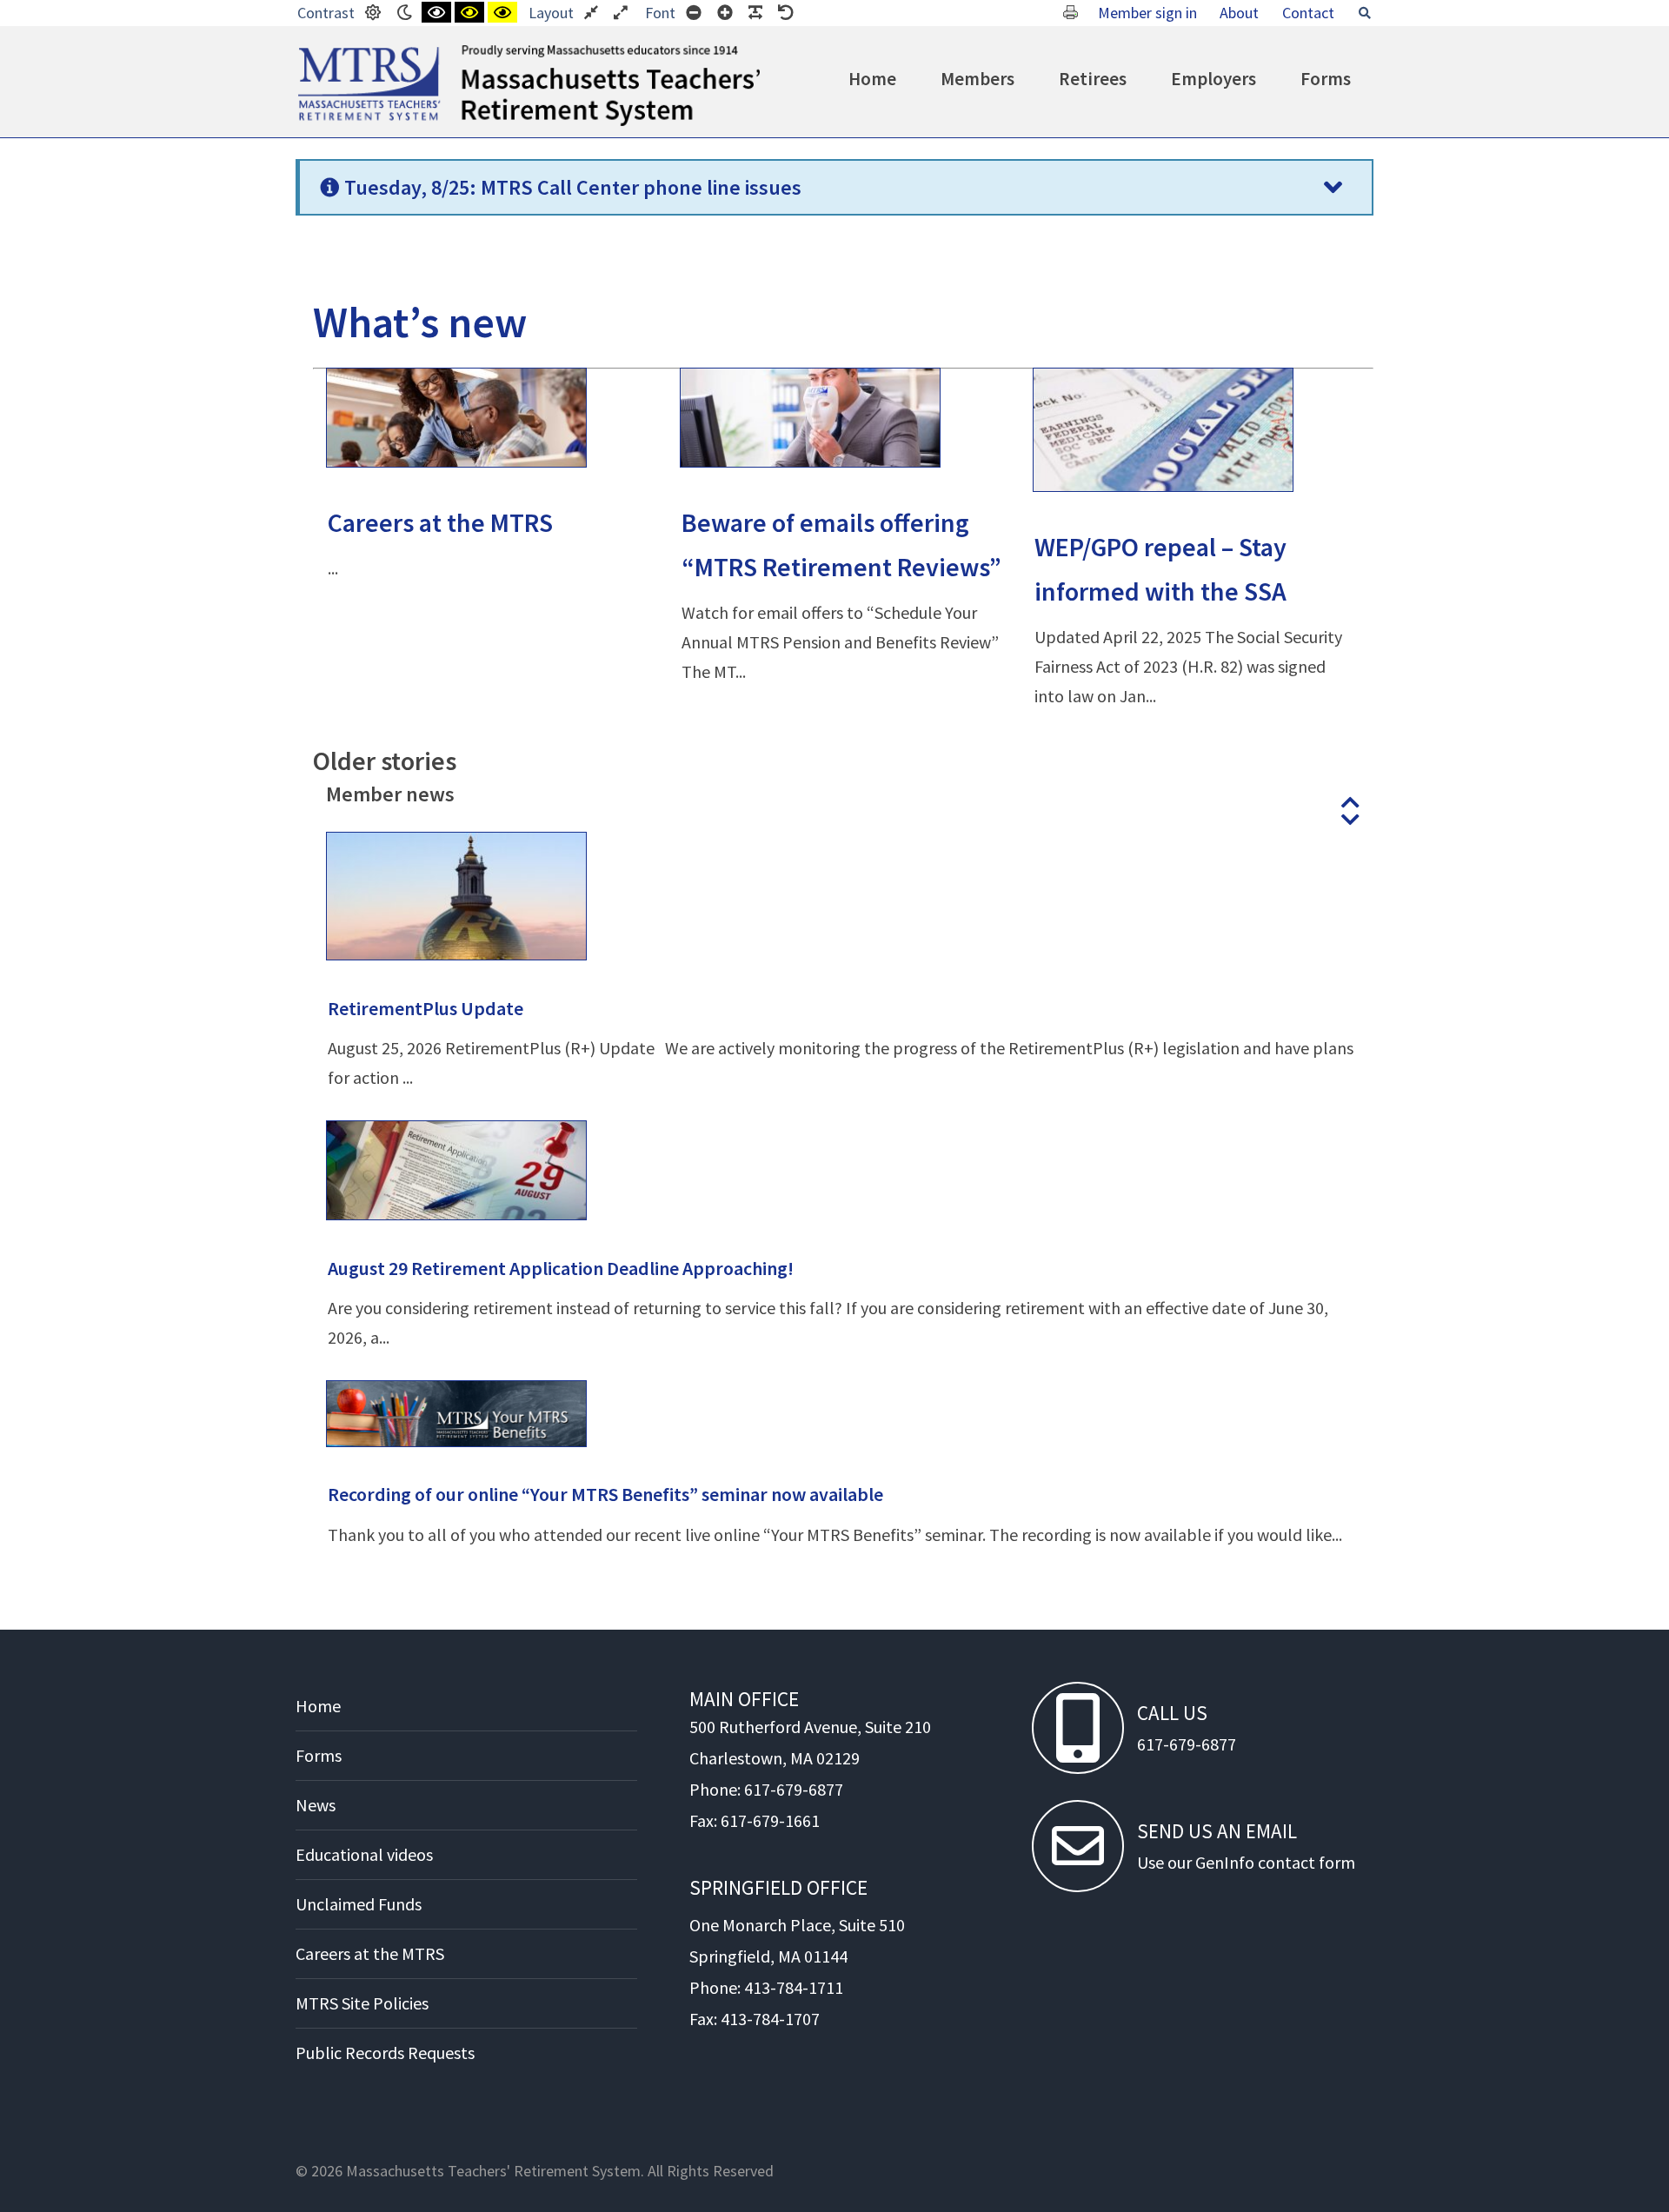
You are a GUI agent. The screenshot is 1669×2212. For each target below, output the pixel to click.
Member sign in (1147, 13)
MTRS (318, 52)
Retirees (1093, 79)
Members (977, 79)
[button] (1350, 802)
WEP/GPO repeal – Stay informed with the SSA (1160, 569)
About (1239, 13)
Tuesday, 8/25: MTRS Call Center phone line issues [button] (573, 187)
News (316, 1805)
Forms (1326, 79)
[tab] (834, 187)
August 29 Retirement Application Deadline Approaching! (561, 1268)
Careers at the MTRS (440, 522)
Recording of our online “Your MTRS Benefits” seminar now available (605, 1494)
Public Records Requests (385, 2053)
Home (872, 79)
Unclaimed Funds (359, 1904)
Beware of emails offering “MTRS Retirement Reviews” (841, 545)
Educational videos (364, 1854)
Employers (1214, 79)
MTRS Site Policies (362, 2003)
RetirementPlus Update (426, 1008)
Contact (1308, 13)
